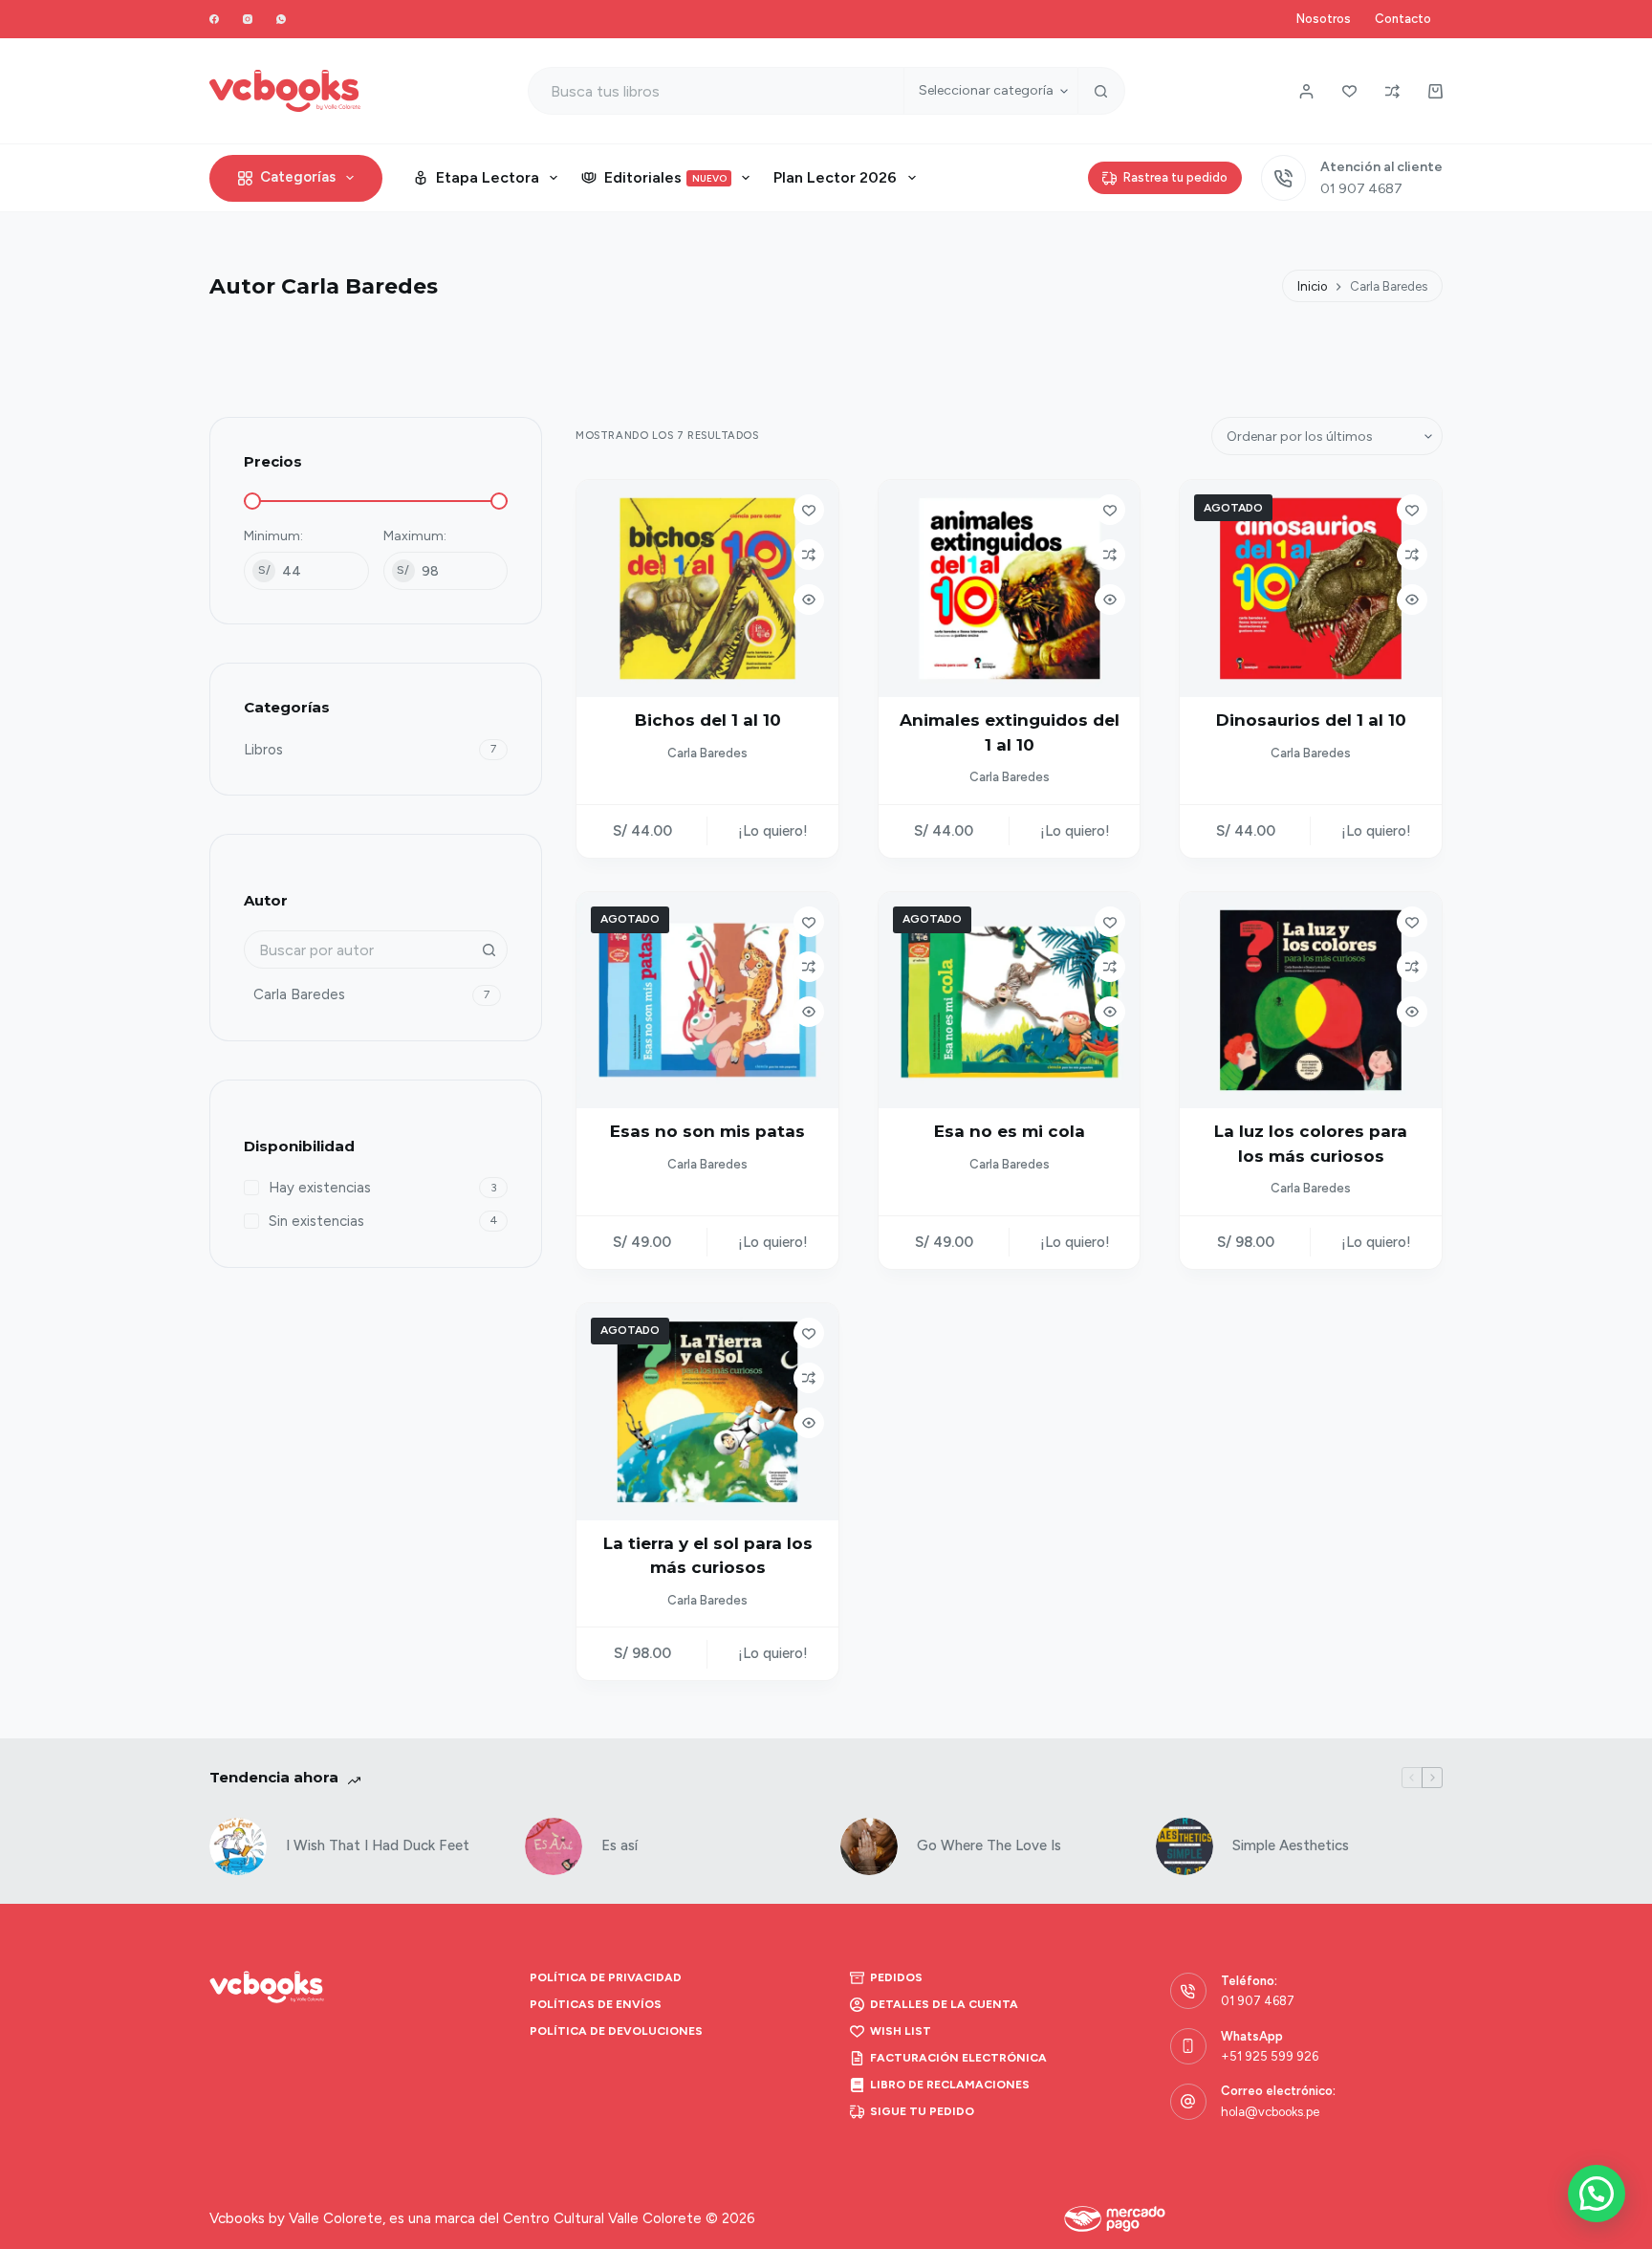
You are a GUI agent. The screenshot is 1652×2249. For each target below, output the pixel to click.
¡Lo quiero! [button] (773, 831)
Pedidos (896, 1977)
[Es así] (554, 1846)
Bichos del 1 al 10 (708, 720)
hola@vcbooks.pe (1270, 2112)
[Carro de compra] (1435, 91)
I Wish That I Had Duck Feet (378, 1845)
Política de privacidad (606, 1977)
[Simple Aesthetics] (1185, 1846)
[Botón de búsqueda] (1101, 91)
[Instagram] (248, 19)
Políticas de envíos (596, 2004)
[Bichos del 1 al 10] (707, 589)
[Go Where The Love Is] (869, 1846)
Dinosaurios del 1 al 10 (1311, 720)
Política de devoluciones (616, 2031)
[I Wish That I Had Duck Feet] (238, 1846)
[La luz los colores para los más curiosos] (1311, 1001)
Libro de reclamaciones (950, 2085)
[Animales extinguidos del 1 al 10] (1010, 589)
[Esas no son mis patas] (707, 1001)
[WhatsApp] (281, 19)
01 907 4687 (1361, 189)
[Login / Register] (1306, 91)
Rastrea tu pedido (1175, 177)
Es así (619, 1845)
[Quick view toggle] (809, 600)
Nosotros (1324, 19)
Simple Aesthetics (1291, 1845)
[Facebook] (214, 19)
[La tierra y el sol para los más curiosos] (707, 1412)
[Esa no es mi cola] (1010, 1001)
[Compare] (1392, 91)
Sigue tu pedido (922, 2111)
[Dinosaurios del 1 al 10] (1311, 589)
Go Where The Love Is (989, 1845)
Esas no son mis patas (707, 1131)
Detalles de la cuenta (944, 2004)
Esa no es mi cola (1010, 1131)
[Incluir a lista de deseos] (809, 510)
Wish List (901, 2031)
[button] (1597, 2194)
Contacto (1403, 19)
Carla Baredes (707, 753)
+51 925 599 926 (1270, 2056)
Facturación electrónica (958, 2058)
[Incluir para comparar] (809, 555)
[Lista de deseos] (1349, 91)
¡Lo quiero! (1376, 831)
